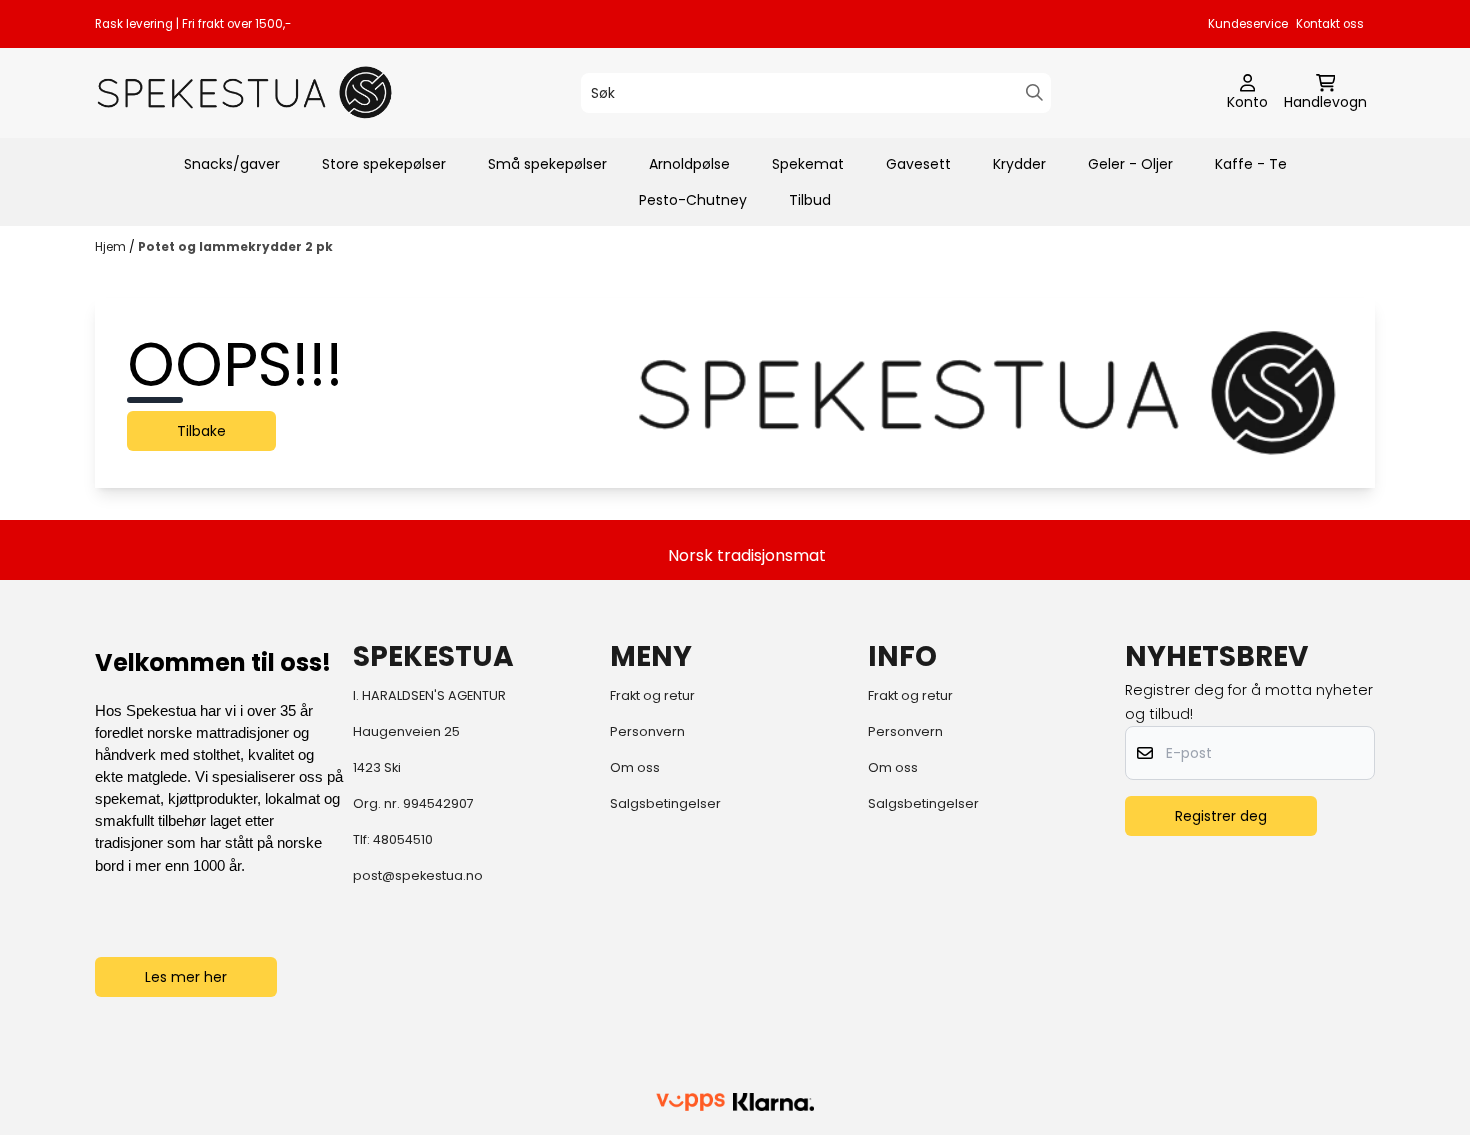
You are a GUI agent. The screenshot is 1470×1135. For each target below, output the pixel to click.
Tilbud (810, 200)
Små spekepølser (547, 164)
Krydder (1019, 164)
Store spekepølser (384, 164)
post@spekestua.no (418, 875)
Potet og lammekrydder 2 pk (235, 246)
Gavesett (918, 164)
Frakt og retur (652, 695)
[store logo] (245, 92)
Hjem (112, 246)
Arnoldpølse (689, 164)
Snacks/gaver (232, 164)
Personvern (647, 731)
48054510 (403, 839)
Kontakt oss (1330, 24)
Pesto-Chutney (693, 200)
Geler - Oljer (1130, 164)
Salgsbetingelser (665, 803)
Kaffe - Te (1251, 164)
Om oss (635, 767)
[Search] (1034, 92)
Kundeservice (1248, 24)
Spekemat (808, 164)
